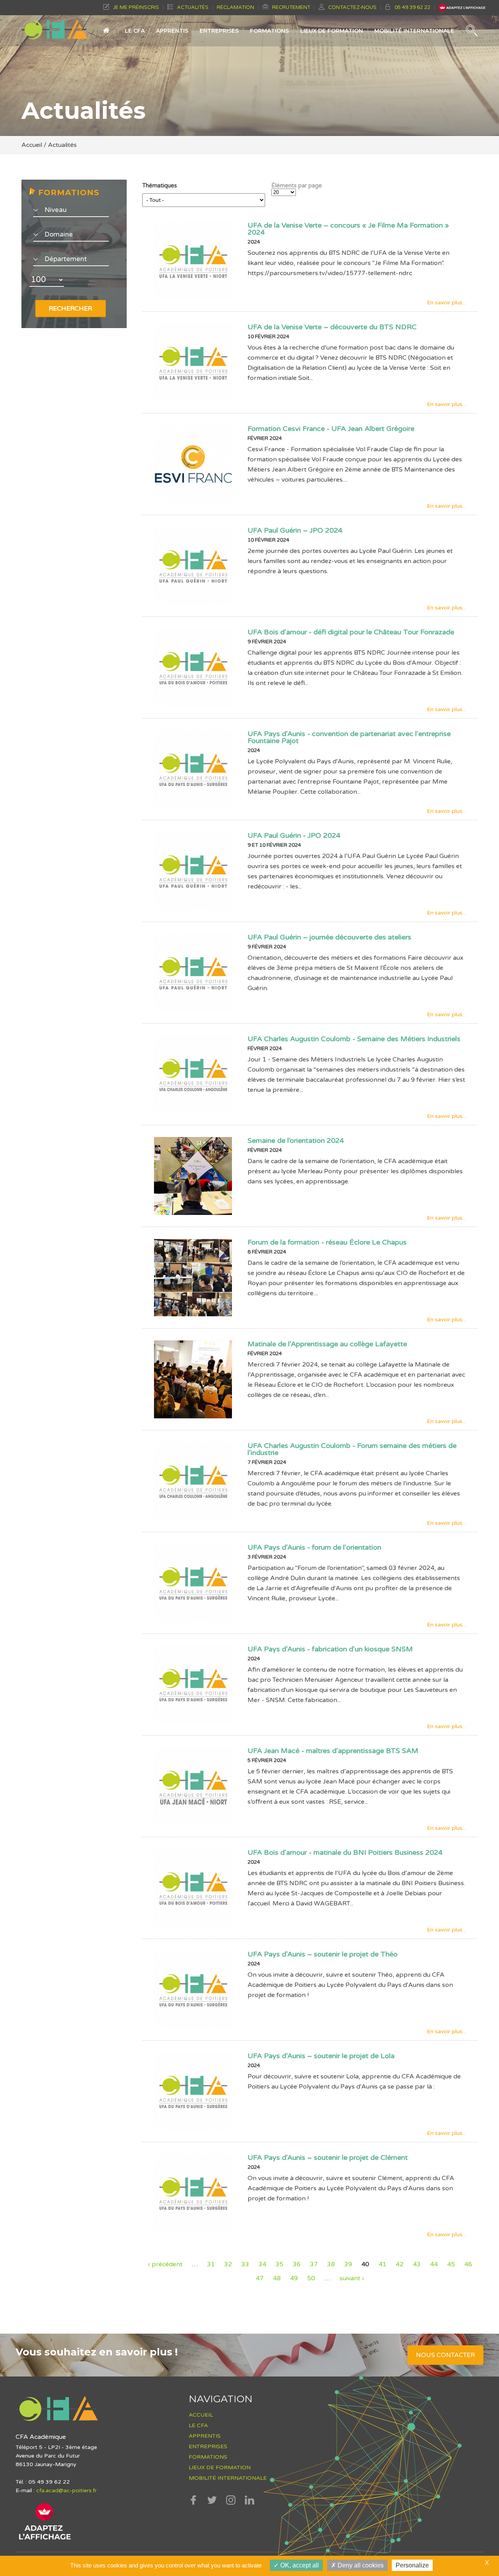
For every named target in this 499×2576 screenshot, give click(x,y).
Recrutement (291, 7)
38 (331, 2264)
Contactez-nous (352, 7)
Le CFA (135, 31)
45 (451, 2264)
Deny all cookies (360, 2565)
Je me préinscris (136, 7)
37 (314, 2264)
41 (382, 2264)
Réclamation (235, 7)
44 (434, 2264)
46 (468, 2264)
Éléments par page (297, 186)
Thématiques (160, 186)
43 (417, 2264)
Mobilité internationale (414, 31)
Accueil (106, 34)
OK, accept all (299, 2565)
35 (280, 2264)
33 (245, 2264)
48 (277, 2278)
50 (311, 2278)
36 (297, 2264)
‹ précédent (165, 2264)
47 (260, 2278)
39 (348, 2264)
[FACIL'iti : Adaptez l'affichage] (45, 2539)
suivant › (352, 2278)
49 (294, 2278)
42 (400, 2264)
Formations (269, 31)
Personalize (412, 2565)
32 (228, 2264)
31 (211, 2264)
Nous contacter (445, 2355)
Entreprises (219, 31)
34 (262, 2264)
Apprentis (172, 31)
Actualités (193, 7)
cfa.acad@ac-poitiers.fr (66, 2490)
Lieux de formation (332, 31)
